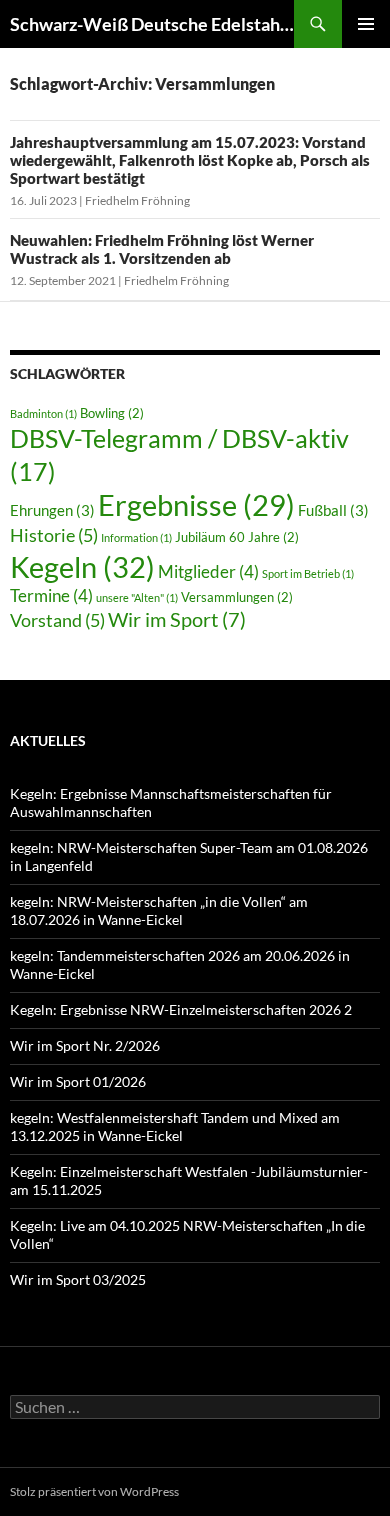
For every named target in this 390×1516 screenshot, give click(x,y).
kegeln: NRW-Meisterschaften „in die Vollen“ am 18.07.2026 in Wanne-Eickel (159, 910)
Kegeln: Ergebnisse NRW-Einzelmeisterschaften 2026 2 (181, 1009)
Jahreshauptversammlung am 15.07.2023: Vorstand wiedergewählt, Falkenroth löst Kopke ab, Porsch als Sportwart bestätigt (190, 160)
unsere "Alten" (137, 597)
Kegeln (82, 566)
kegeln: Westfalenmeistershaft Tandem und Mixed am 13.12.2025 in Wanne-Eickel (175, 1126)
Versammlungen (237, 597)
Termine (51, 595)
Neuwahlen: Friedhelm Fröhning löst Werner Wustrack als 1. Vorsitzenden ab (162, 249)
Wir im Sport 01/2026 (78, 1081)
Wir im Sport (177, 619)
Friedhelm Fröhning (137, 200)
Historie (54, 535)
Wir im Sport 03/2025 (78, 1279)
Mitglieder (208, 571)
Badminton (43, 413)
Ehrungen (52, 510)
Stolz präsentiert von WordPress (94, 1491)
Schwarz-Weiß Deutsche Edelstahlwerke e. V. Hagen (152, 24)
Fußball (333, 510)
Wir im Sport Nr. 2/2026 (85, 1045)
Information (136, 537)
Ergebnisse (196, 505)
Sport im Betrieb (308, 573)
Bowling (112, 413)
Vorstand (57, 620)
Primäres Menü (366, 24)
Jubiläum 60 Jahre (237, 537)
